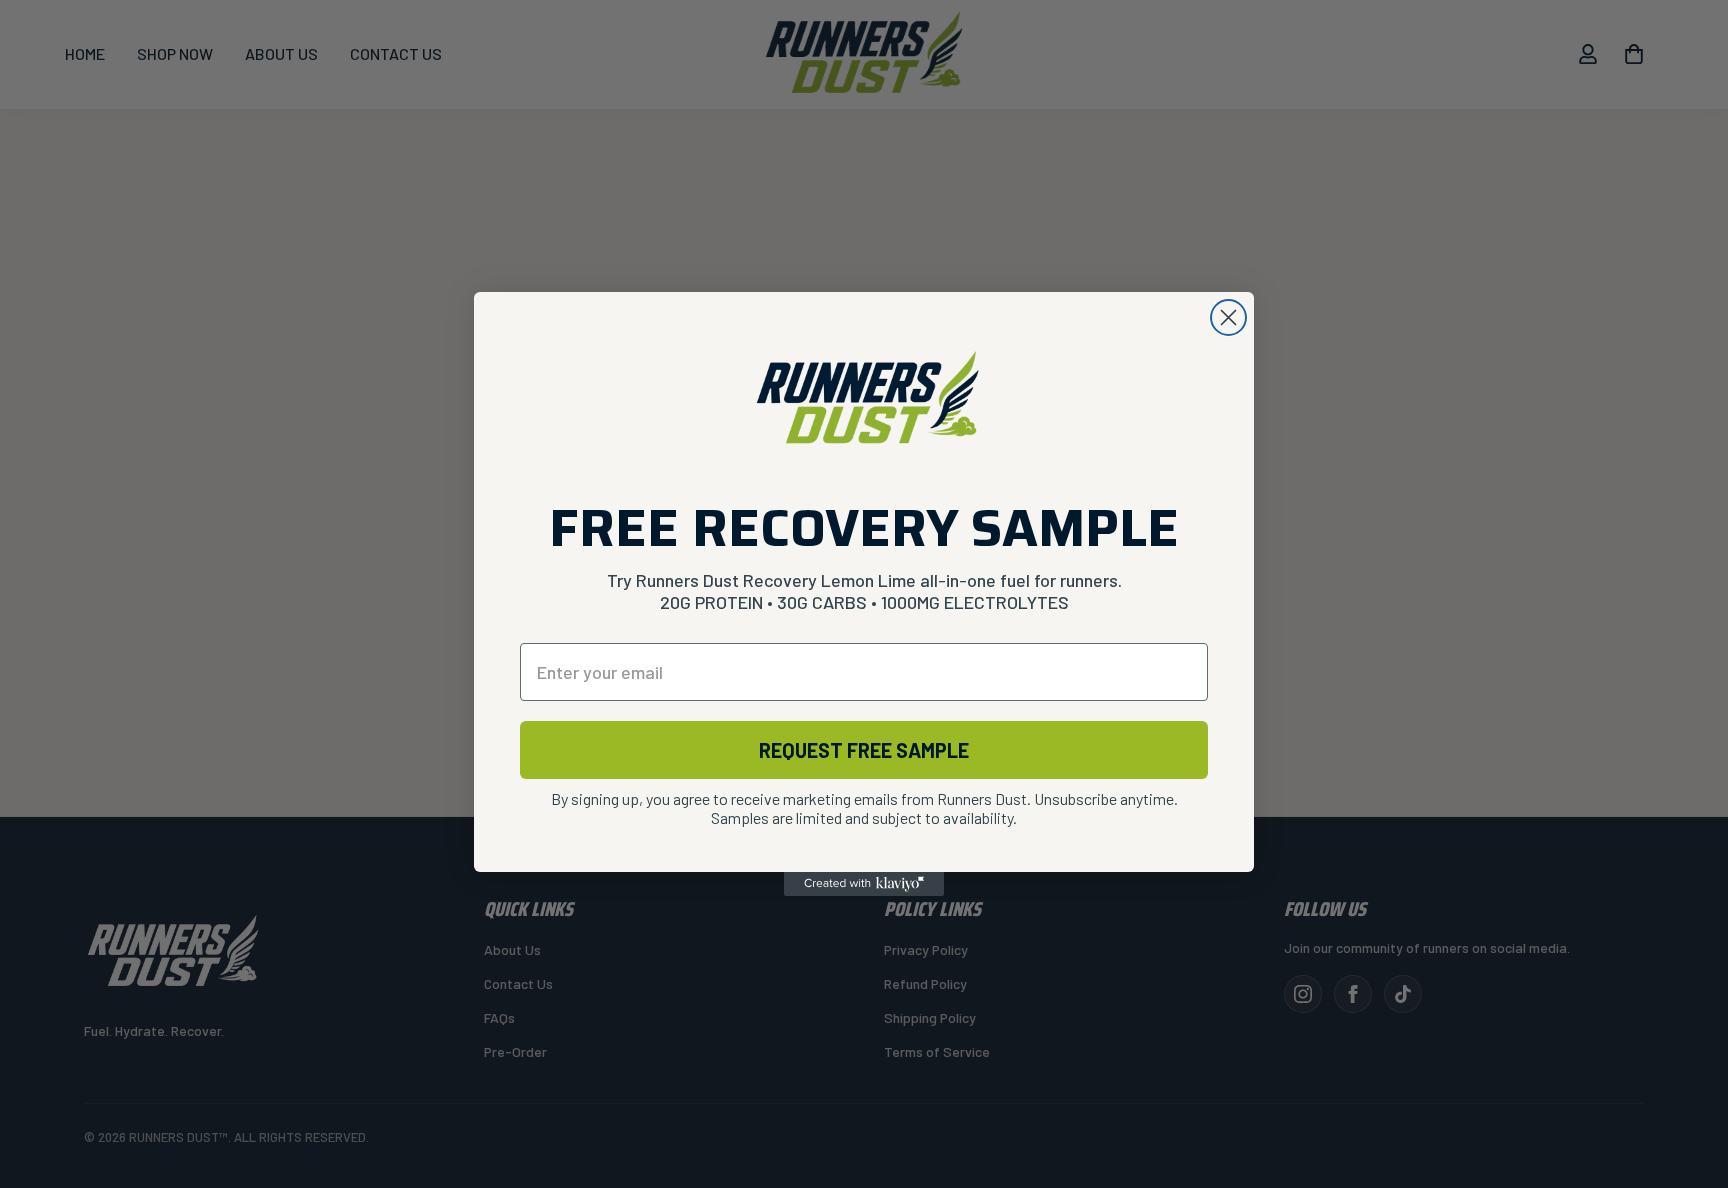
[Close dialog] (1228, 317)
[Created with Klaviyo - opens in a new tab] (864, 884)
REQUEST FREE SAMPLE (864, 750)
